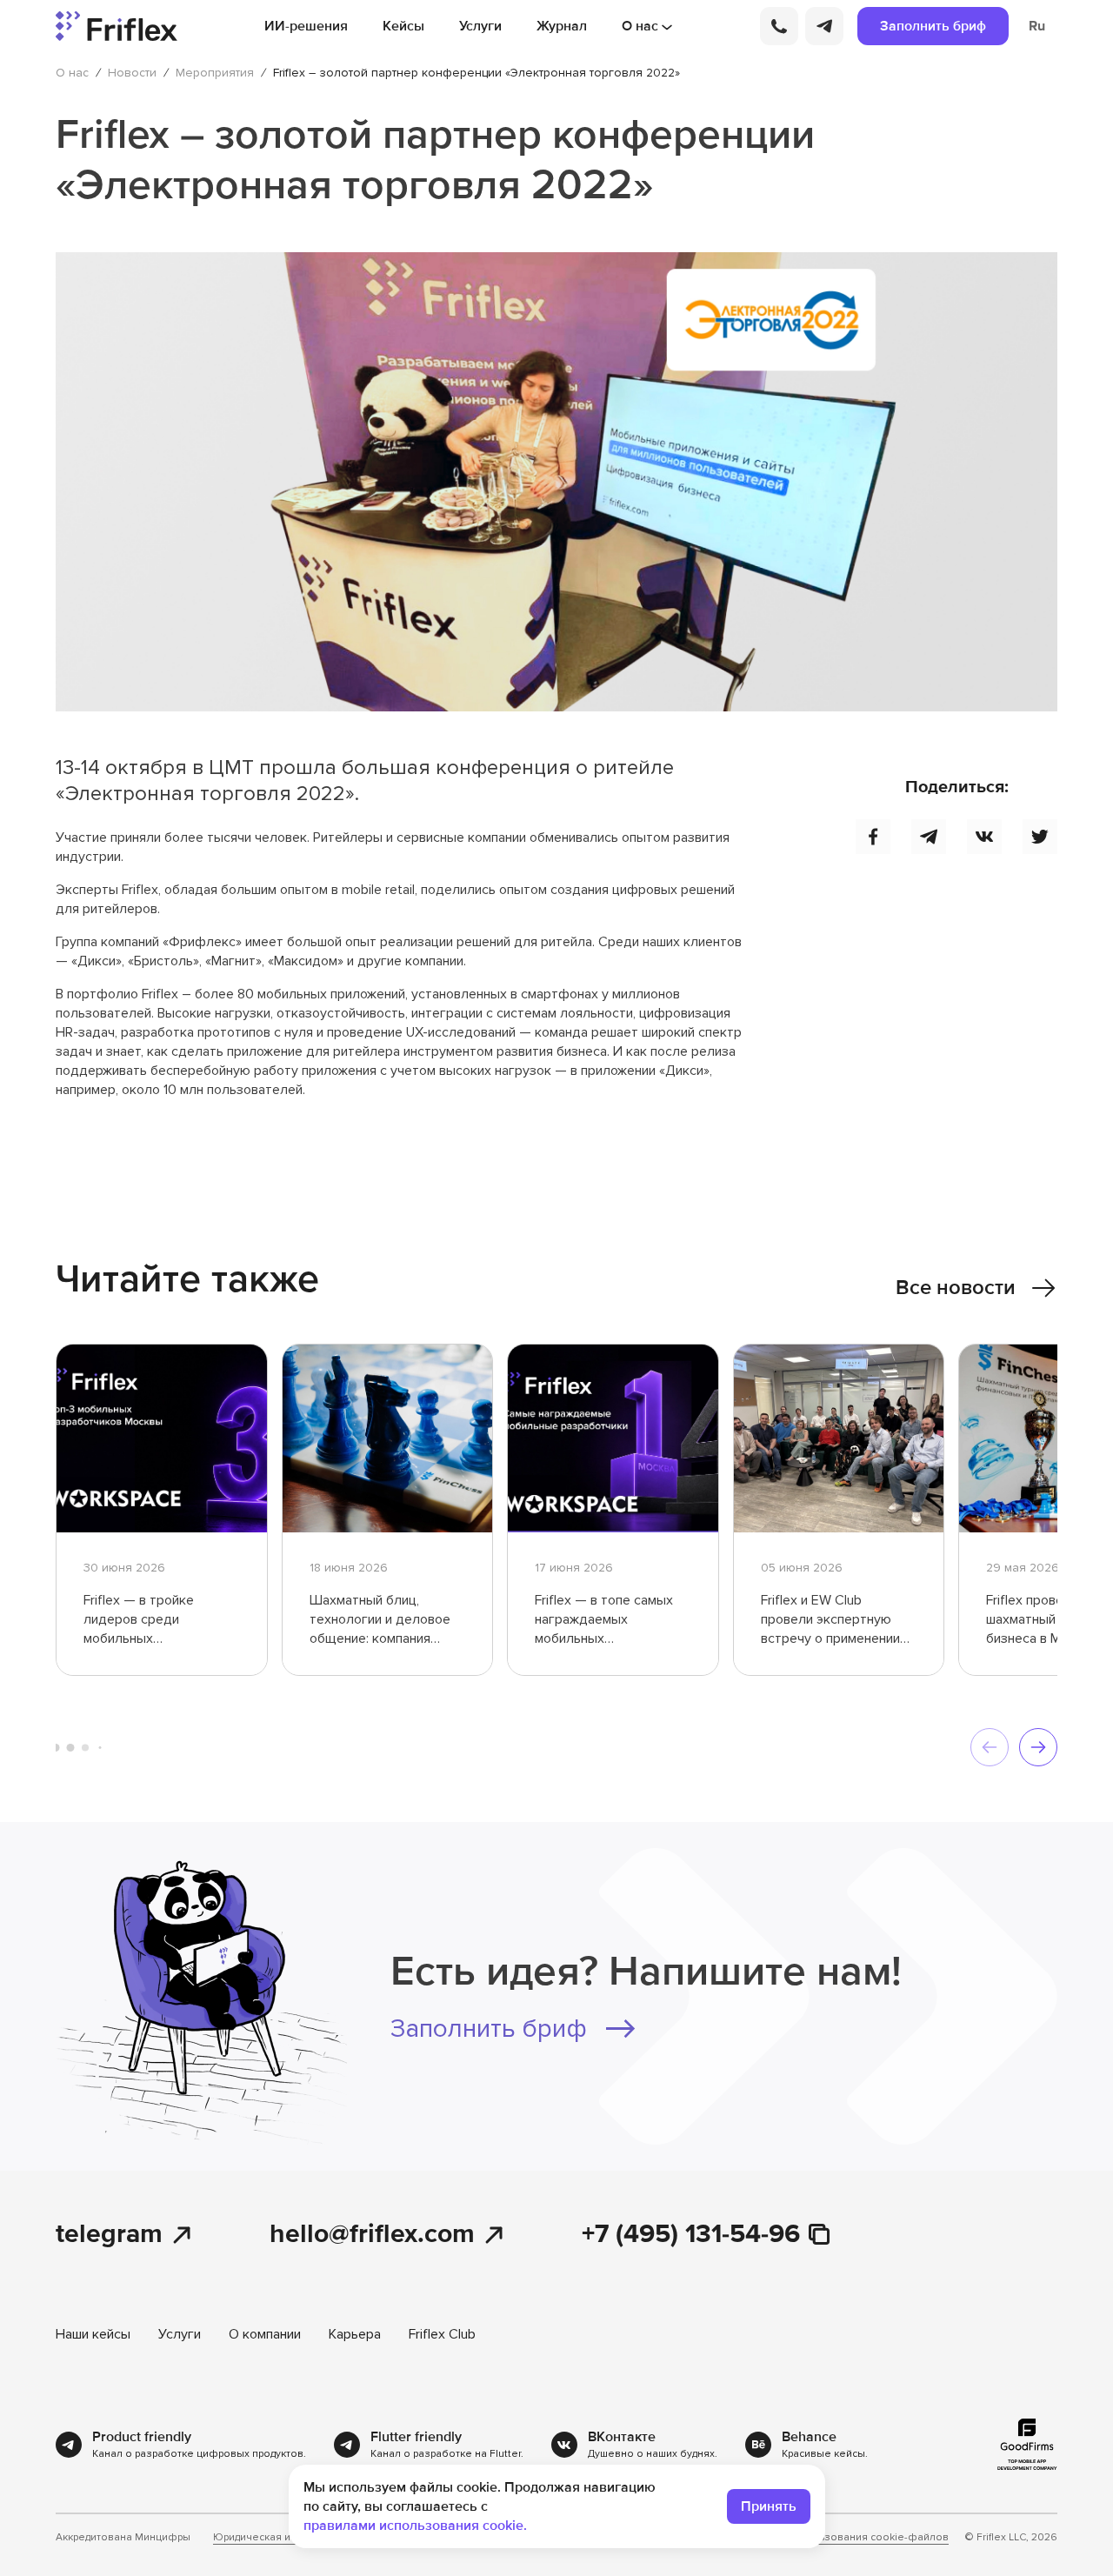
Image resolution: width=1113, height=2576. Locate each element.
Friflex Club (442, 2334)
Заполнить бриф (933, 26)
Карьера (355, 2334)
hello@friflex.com (372, 2235)
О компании (265, 2334)
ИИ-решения (306, 26)
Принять (769, 2506)
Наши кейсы (93, 2334)
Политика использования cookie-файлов (843, 2538)
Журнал (562, 26)
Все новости (956, 1288)
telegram (109, 2235)
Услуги (480, 26)
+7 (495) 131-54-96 (691, 2235)
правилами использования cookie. (415, 2526)
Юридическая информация (281, 2538)
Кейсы (403, 26)
